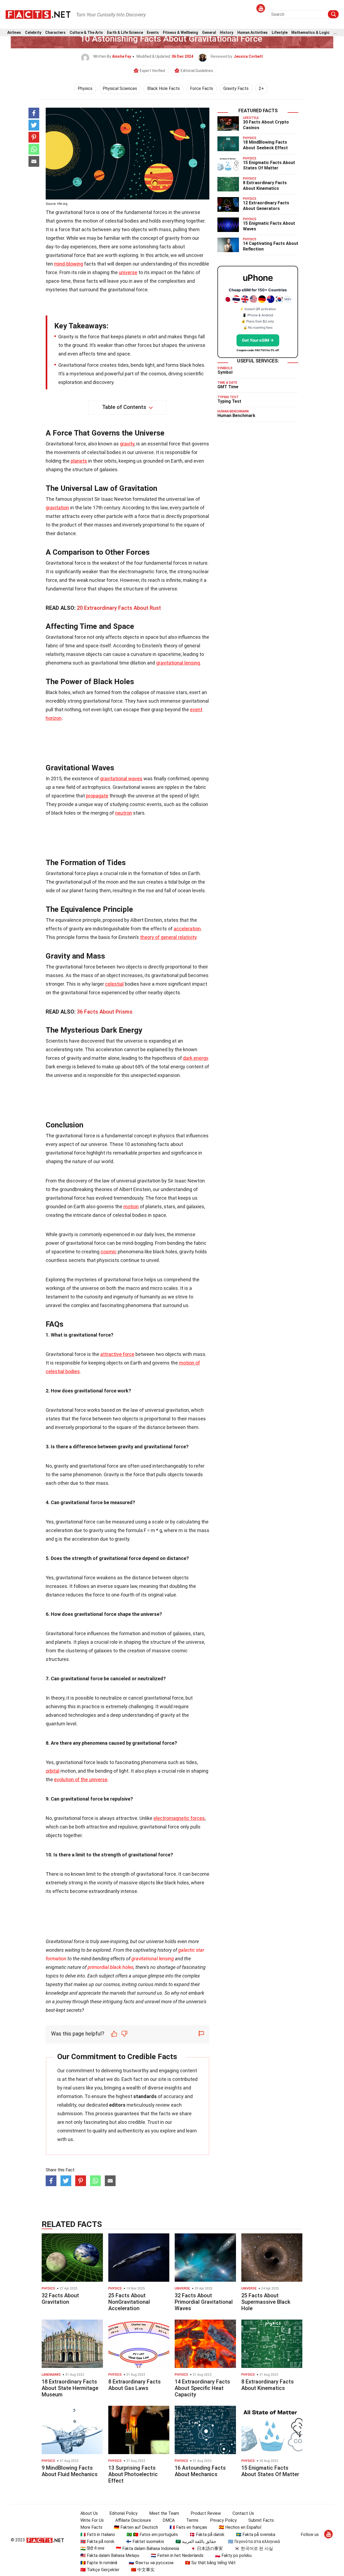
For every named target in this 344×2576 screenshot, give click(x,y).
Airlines (14, 33)
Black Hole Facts (164, 88)
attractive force (117, 1354)
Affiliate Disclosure (133, 2520)
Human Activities (252, 33)
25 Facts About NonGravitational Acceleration (129, 2302)
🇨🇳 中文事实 (143, 2570)
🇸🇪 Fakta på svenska (256, 2535)
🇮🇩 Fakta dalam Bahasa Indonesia (147, 2548)
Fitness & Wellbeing (180, 33)
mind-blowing (69, 264)
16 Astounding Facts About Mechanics (200, 2471)
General (209, 33)
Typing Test (229, 401)
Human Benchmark (236, 416)
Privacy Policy (223, 2520)
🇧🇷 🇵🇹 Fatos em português (152, 2535)
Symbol (225, 372)
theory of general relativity (168, 937)
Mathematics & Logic (310, 33)
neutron (123, 813)
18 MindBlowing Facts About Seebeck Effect (265, 145)
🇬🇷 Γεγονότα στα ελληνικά (254, 2541)
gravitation (57, 508)
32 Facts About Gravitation (60, 2299)
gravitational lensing (178, 663)
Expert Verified (152, 71)
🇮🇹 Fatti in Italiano (98, 2535)
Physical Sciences (120, 88)
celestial (114, 984)
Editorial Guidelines (197, 71)
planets (79, 461)
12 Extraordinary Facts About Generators (266, 206)
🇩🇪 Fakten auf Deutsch (136, 2527)
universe (128, 272)
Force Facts (202, 88)
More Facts (91, 2527)
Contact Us (243, 2513)
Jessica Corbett (248, 56)
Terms (192, 2520)
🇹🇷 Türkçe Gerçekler (100, 2570)
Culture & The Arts (86, 33)
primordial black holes (111, 1967)
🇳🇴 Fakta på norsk (97, 2541)
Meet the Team (164, 2513)
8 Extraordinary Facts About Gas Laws (135, 2385)
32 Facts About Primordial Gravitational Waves (204, 2302)
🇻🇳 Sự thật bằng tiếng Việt (210, 2563)
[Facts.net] (38, 14)
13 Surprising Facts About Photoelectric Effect (133, 2474)
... (335, 33)
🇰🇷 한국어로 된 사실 (254, 2548)
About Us (89, 2513)
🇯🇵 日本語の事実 (207, 2548)
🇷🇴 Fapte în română (99, 2563)
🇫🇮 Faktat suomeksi (145, 2541)
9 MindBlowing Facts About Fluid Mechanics (70, 2471)
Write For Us (92, 2520)
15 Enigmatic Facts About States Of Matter (269, 165)
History (227, 33)
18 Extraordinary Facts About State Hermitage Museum (70, 2388)
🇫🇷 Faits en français (188, 2527)
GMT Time (228, 387)
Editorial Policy (123, 2513)
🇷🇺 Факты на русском (151, 2563)
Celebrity (33, 33)
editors (117, 2105)
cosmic (109, 1252)
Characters (55, 33)
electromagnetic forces (179, 1818)
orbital (53, 1771)
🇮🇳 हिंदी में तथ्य (92, 2548)
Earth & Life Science (125, 33)
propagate (97, 796)
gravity (127, 444)
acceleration (187, 929)
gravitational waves (121, 779)
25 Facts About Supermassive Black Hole (266, 2302)
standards (145, 2096)
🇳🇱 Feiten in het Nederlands (177, 2555)
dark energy (196, 1058)
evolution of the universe (81, 1779)
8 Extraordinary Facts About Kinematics (265, 186)
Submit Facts (261, 2520)
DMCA (169, 2520)
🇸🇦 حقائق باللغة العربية (196, 2541)
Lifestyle (280, 33)
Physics (85, 88)
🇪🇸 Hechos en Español (240, 2527)
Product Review (206, 2513)
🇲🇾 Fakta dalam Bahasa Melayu (110, 2555)
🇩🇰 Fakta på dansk (207, 2535)
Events (153, 33)
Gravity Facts (236, 88)
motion (131, 1207)
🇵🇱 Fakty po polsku (233, 2555)
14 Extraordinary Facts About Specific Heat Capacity (202, 2388)
